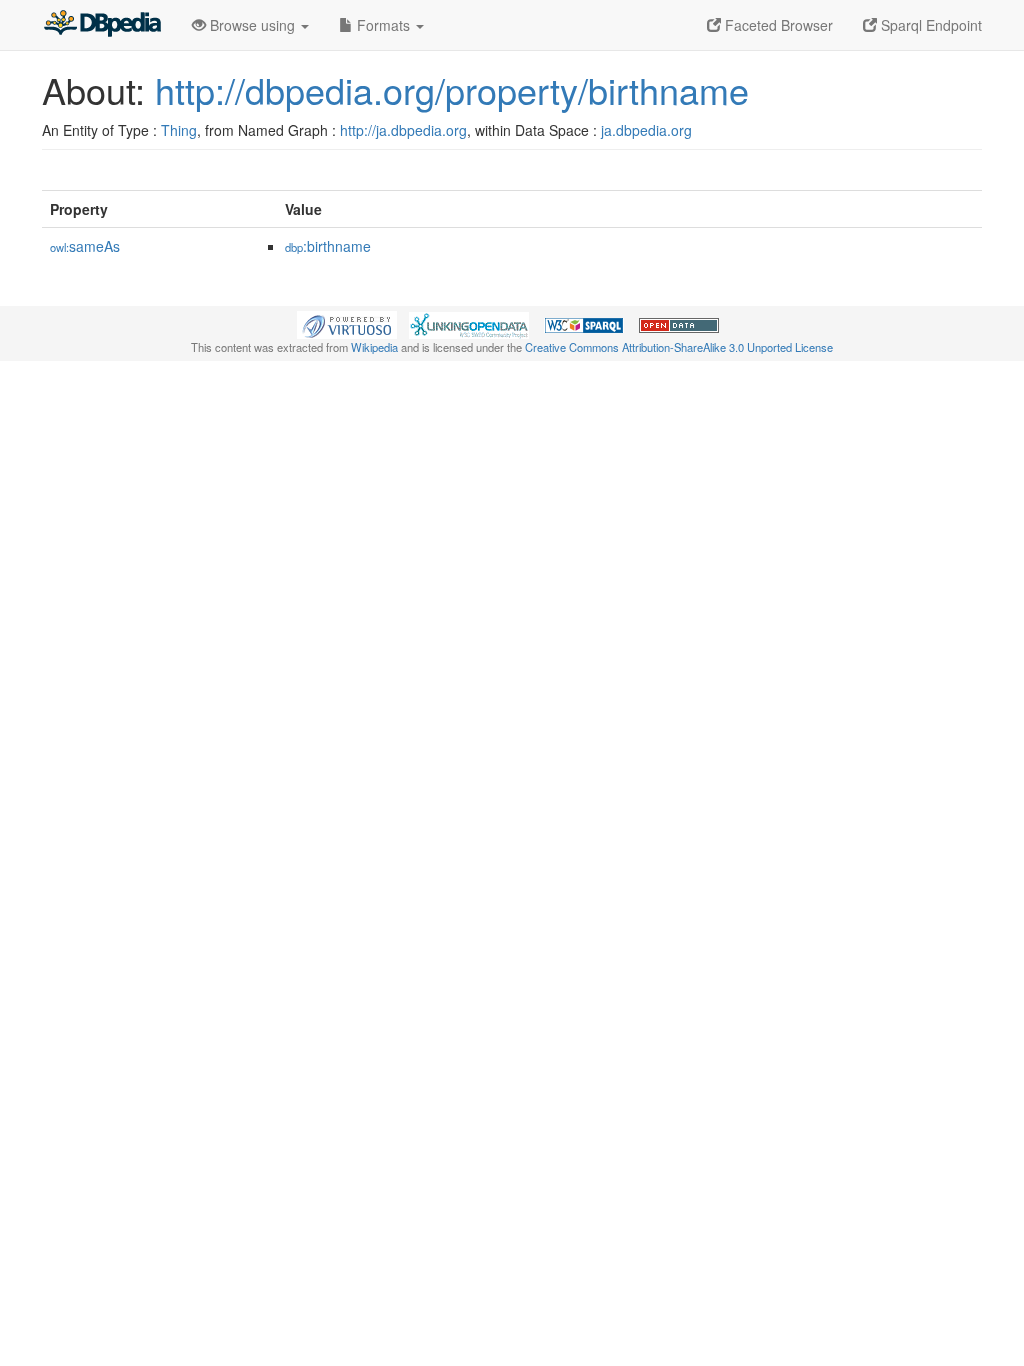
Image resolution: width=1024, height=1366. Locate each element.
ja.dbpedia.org (646, 130)
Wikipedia (374, 347)
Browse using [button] (252, 25)
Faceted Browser (777, 25)
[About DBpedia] (102, 25)
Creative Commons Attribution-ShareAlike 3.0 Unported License (679, 347)
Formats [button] (383, 25)
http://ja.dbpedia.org (403, 130)
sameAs (85, 246)
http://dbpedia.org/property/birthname (452, 89)
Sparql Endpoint (929, 25)
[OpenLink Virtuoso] (347, 323)
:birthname (328, 246)
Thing (179, 130)
